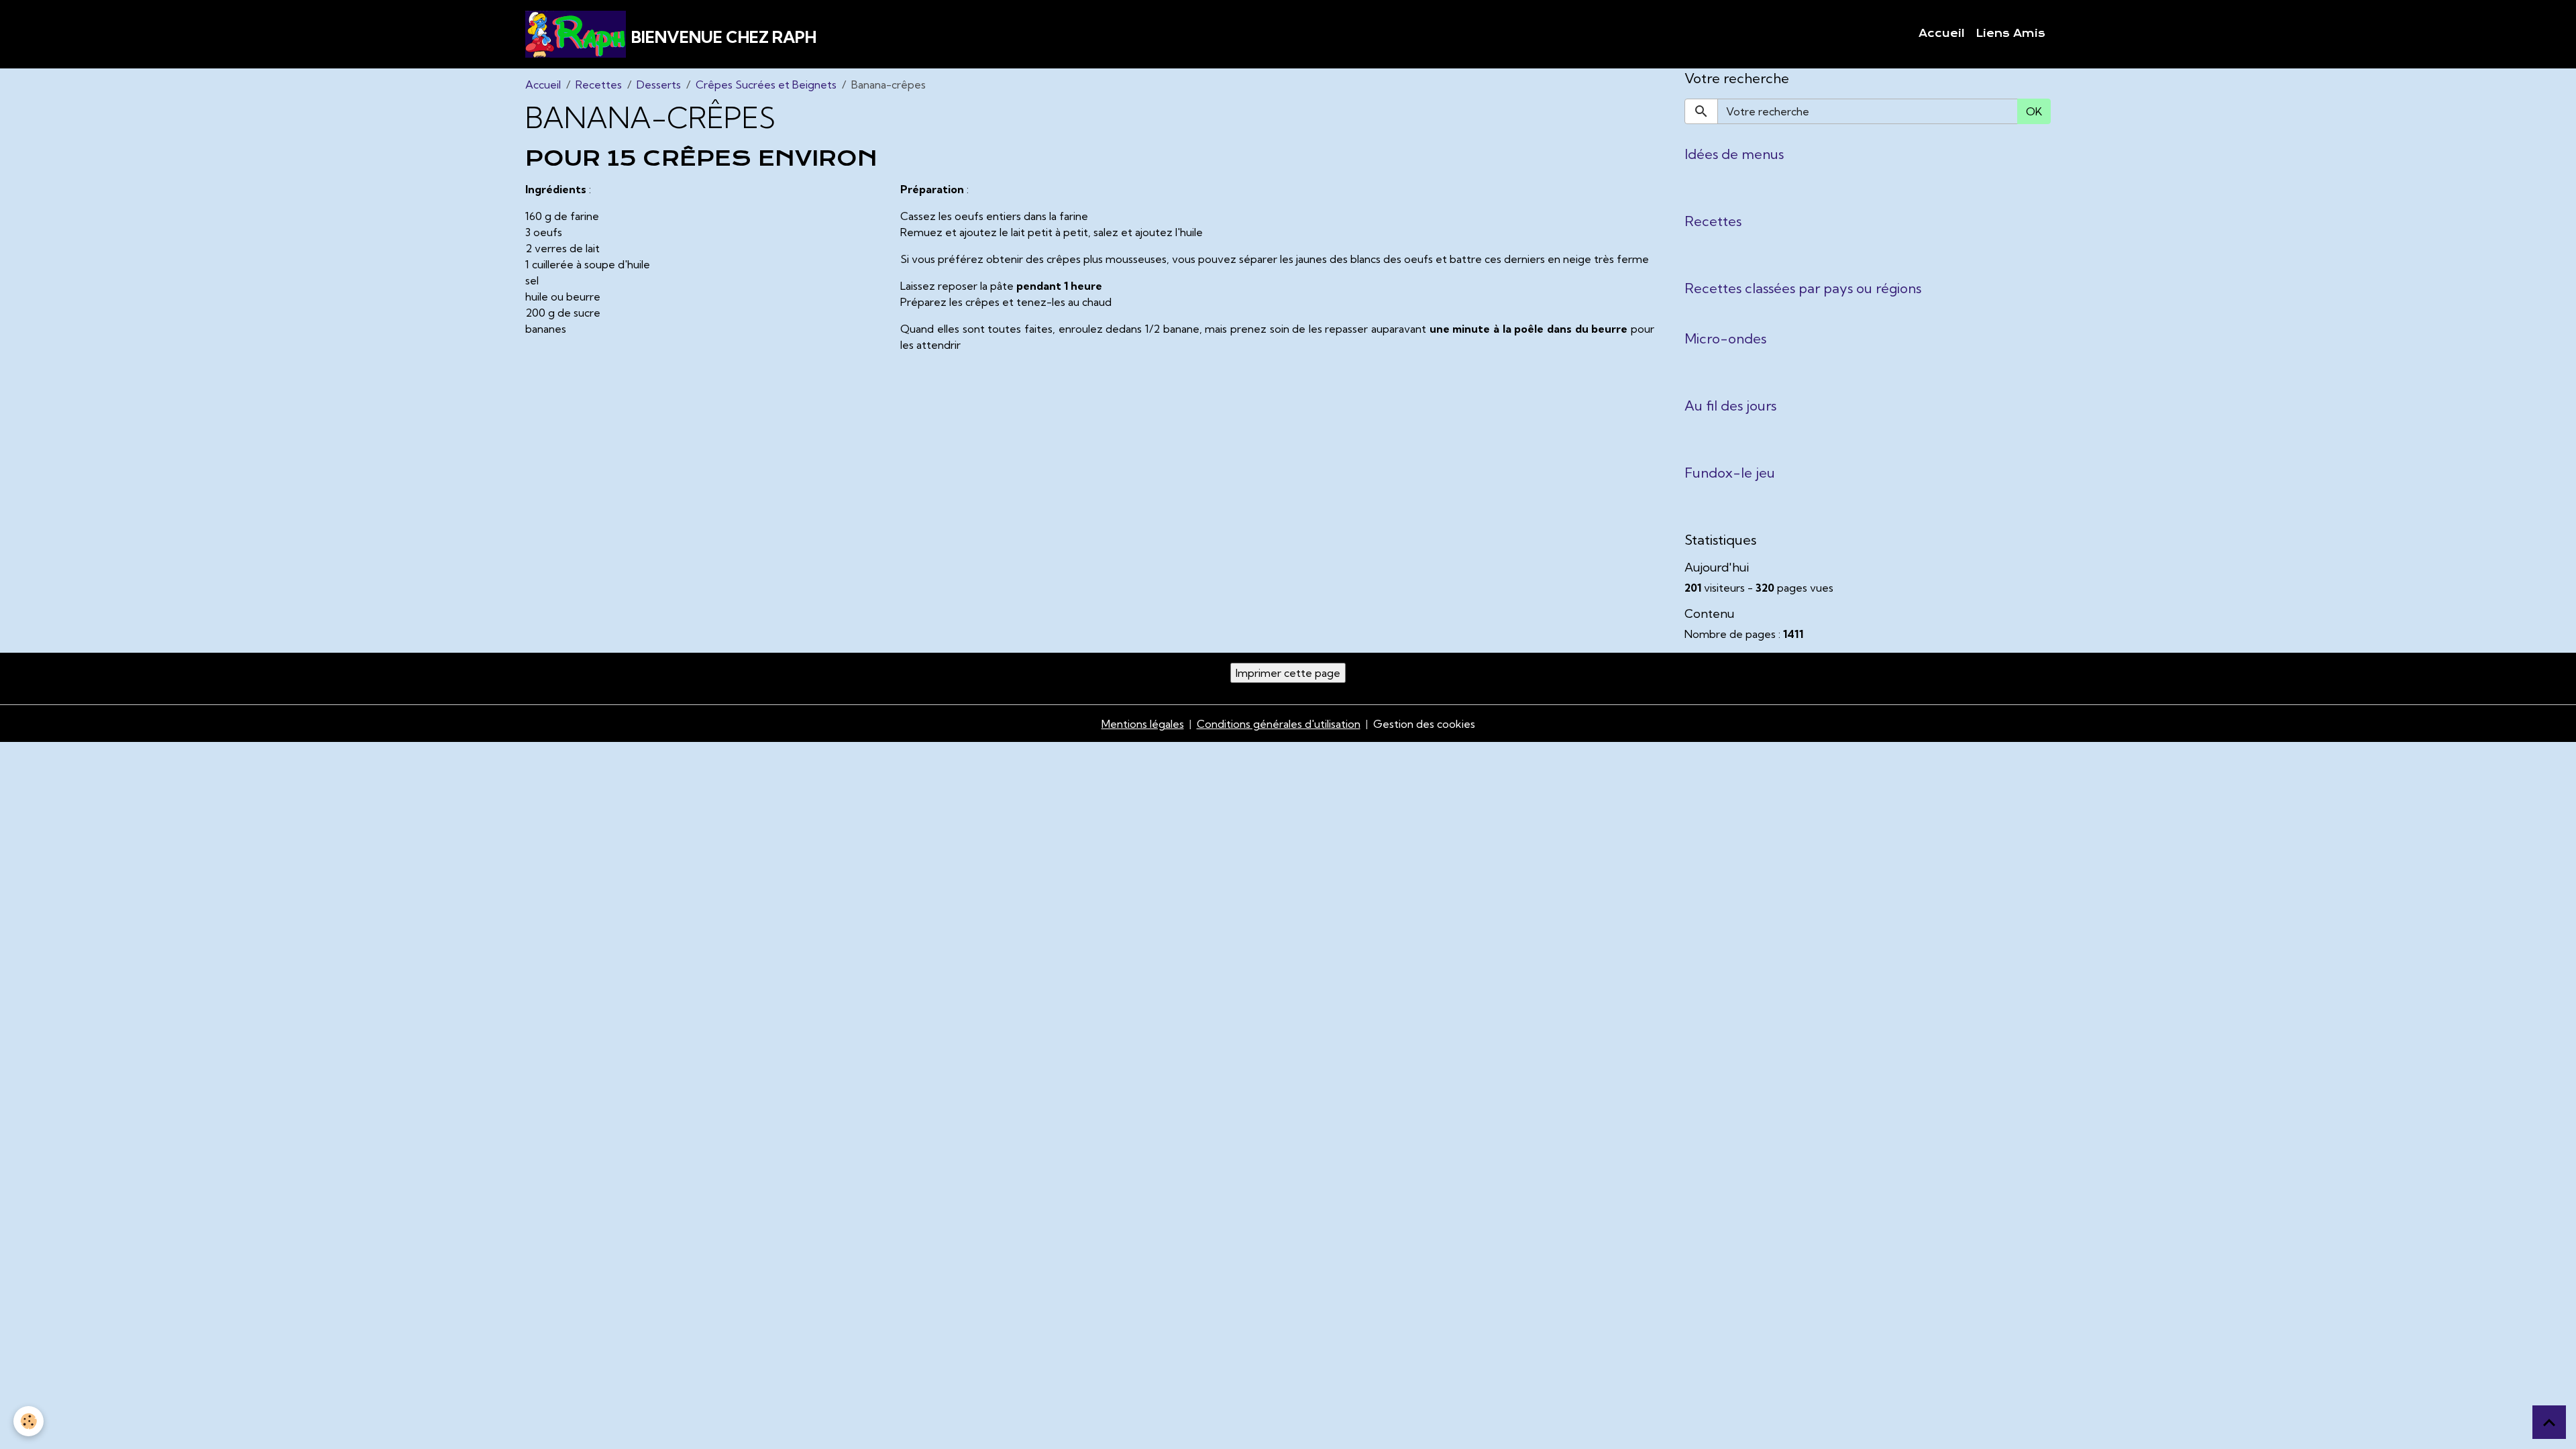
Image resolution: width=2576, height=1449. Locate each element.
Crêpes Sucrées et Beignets (766, 85)
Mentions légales (1143, 724)
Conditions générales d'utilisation (1279, 724)
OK (2034, 111)
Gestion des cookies (1424, 724)
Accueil (1942, 34)
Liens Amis (2010, 34)
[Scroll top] (2549, 1422)
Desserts (659, 85)
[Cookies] (29, 1421)
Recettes (599, 85)
